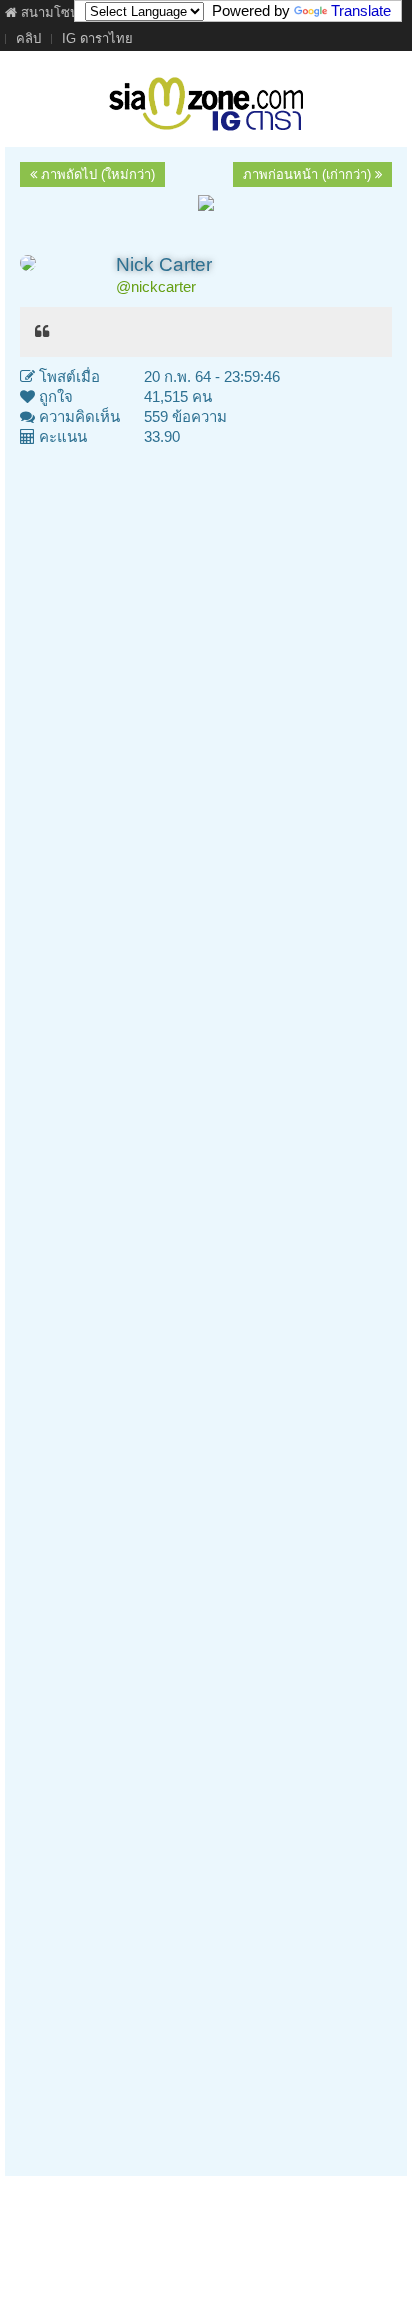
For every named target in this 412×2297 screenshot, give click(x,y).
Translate (361, 10)
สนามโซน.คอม (63, 12)
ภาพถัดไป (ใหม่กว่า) (96, 174)
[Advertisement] (206, 1304)
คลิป (28, 38)
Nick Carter (164, 264)
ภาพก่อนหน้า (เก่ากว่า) (309, 174)
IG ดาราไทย (97, 38)
